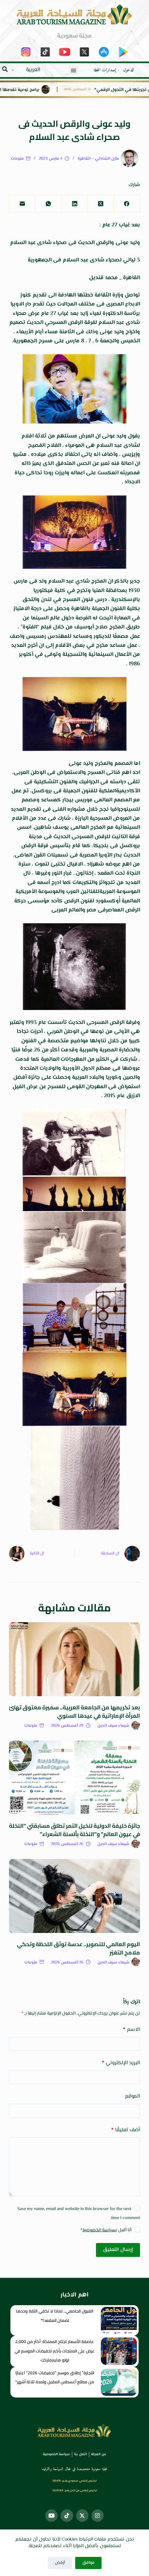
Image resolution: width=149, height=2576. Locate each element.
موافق (88, 2563)
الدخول (129, 70)
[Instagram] (98, 2515)
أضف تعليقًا (126, 2130)
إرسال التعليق (118, 2250)
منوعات (17, 159)
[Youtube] (51, 2515)
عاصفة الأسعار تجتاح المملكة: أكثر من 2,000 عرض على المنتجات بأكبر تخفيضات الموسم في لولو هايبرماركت (55, 2351)
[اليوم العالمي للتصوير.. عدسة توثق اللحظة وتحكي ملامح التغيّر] (74, 1896)
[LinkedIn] (74, 204)
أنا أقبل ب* (106, 2230)
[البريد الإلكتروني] (22, 204)
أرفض (60, 2563)
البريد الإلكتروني (121, 2063)
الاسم (132, 2030)
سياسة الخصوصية (99, 2230)
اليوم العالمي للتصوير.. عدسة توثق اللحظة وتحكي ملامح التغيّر (78, 1948)
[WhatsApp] (48, 204)
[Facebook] (127, 204)
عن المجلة (99, 2454)
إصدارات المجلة (105, 70)
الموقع (133, 2096)
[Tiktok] (67, 2515)
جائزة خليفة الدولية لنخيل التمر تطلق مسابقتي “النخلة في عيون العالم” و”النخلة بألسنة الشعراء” (74, 1830)
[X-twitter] (82, 2515)
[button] (73, 70)
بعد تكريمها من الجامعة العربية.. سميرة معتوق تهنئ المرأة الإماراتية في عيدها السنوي (74, 1711)
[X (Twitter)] (100, 204)
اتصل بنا (81, 2454)
